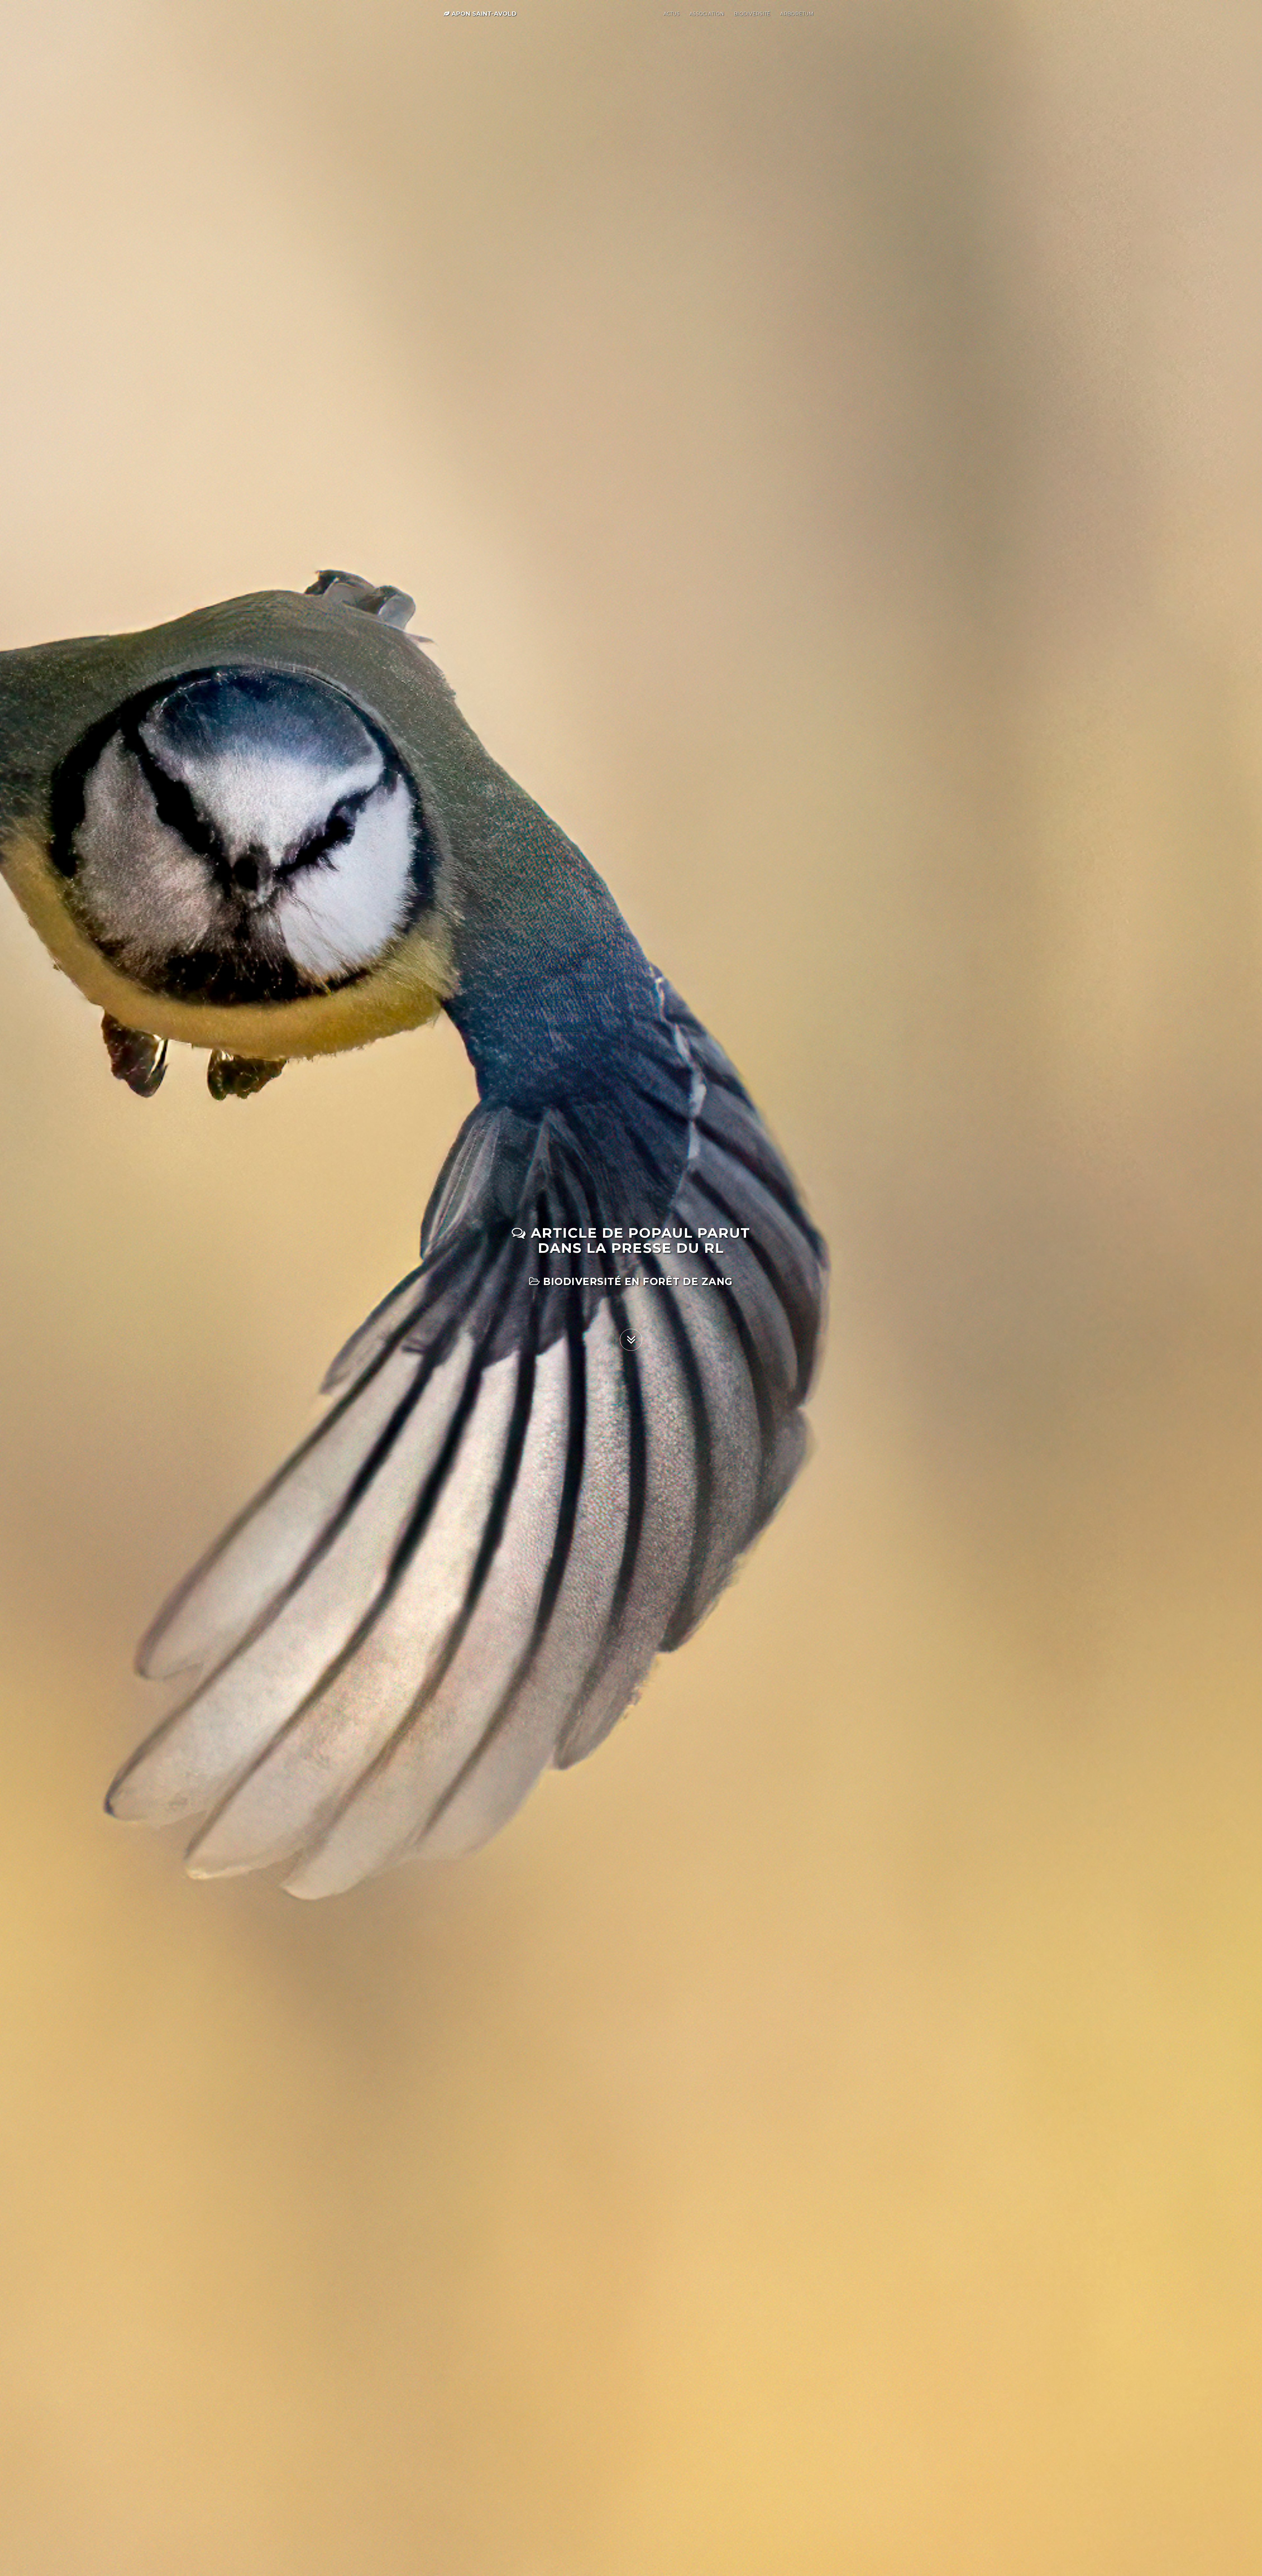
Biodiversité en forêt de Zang (637, 1282)
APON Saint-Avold (483, 14)
